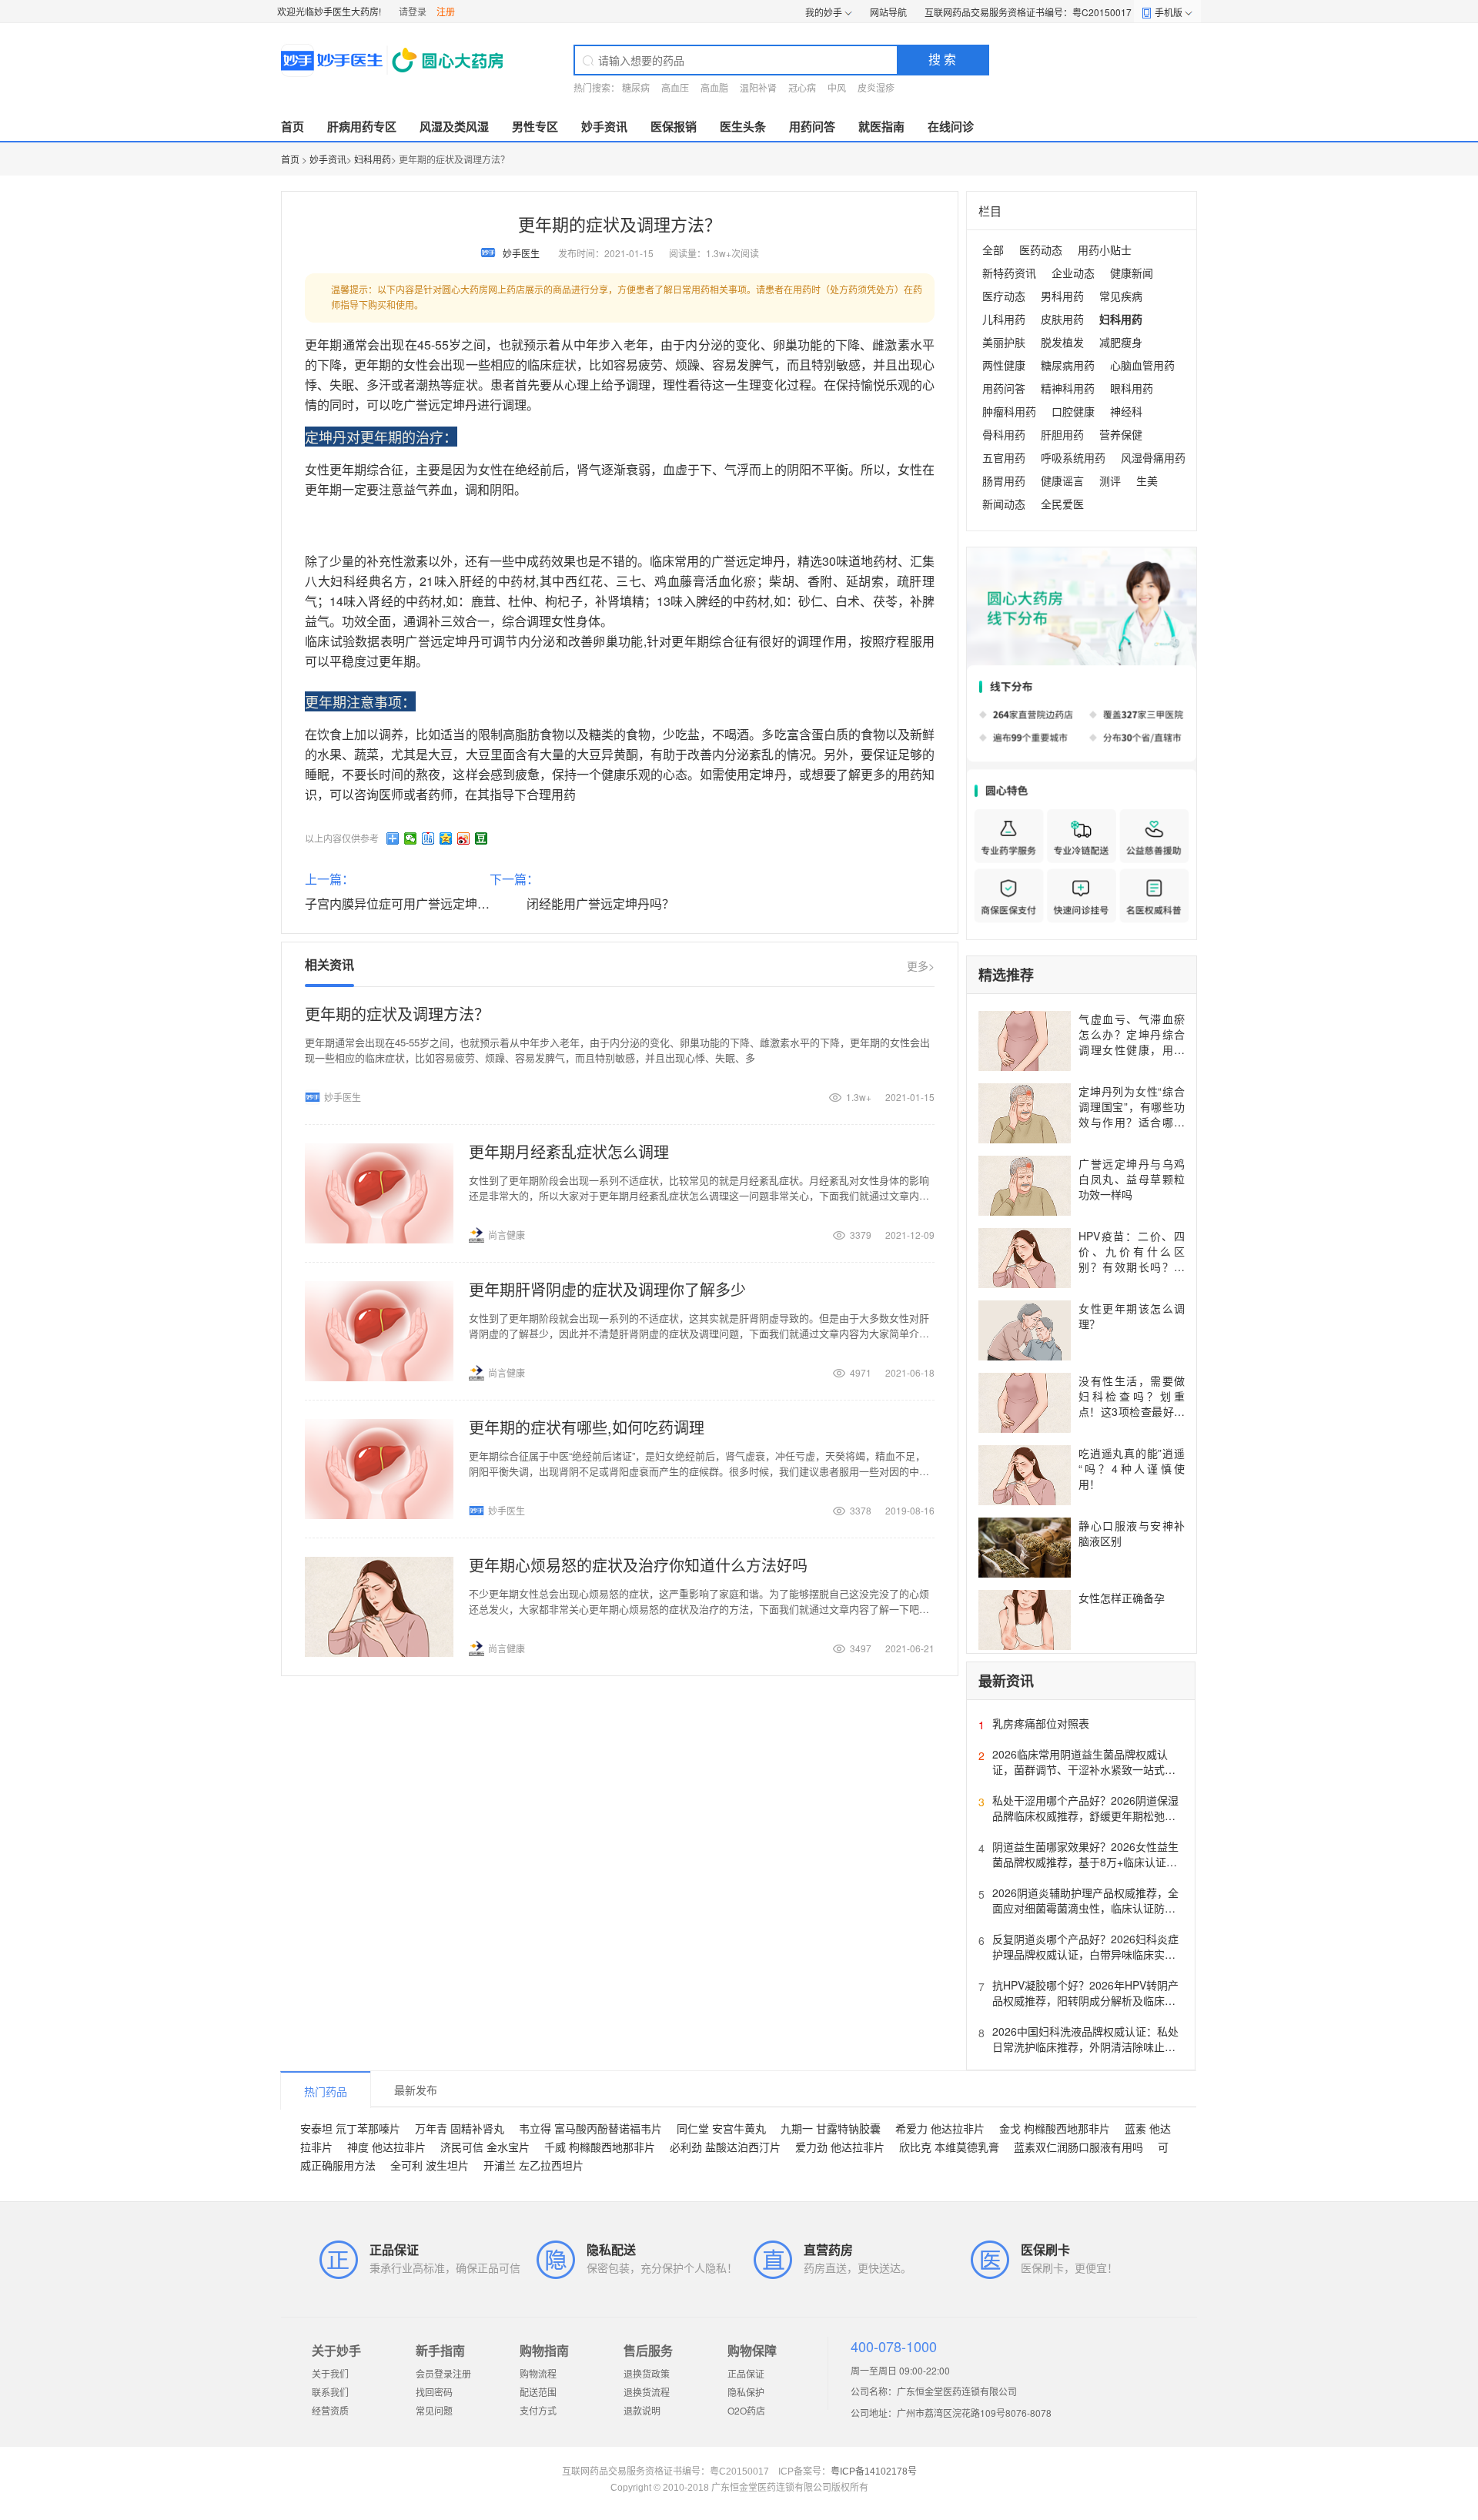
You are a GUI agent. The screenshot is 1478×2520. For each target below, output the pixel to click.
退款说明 (642, 2410)
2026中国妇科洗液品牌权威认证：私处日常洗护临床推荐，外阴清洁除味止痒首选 (1085, 2046)
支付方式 (538, 2410)
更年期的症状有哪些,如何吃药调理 (587, 1427)
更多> (921, 965)
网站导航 (888, 12)
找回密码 (434, 2392)
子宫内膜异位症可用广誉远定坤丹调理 (410, 904)
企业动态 (1073, 273)
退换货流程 (647, 2392)
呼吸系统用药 (1073, 457)
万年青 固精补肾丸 (460, 2128)
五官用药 (1004, 457)
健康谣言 (1062, 480)
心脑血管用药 (1142, 365)
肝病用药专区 (362, 126)
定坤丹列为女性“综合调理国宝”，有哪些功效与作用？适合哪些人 (1132, 1114)
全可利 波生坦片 (430, 2165)
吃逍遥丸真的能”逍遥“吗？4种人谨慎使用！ (1132, 1468)
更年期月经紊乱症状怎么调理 (569, 1151)
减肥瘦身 (1121, 342)
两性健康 (1004, 365)
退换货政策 (647, 2373)
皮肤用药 (1062, 319)
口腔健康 (1073, 411)
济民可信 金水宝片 (485, 2147)
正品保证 (746, 2373)
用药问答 (812, 126)
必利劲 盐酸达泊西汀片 (725, 2147)
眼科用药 (1132, 388)
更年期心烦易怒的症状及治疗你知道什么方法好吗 (638, 1565)
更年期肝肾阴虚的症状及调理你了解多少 (607, 1289)
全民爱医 (1062, 504)
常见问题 (434, 2410)
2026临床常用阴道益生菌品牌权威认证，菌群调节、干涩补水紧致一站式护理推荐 (1084, 1769)
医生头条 (743, 126)
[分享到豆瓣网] (482, 838)
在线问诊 (951, 126)
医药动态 (1041, 249)
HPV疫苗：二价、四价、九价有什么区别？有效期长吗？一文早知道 (1132, 1259)
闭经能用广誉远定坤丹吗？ (600, 904)
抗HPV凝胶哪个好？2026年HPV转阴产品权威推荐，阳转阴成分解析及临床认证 (1085, 2000)
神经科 (1126, 411)
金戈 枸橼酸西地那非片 (1055, 2128)
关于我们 (330, 2373)
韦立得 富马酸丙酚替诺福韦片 (590, 2128)
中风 (837, 87)
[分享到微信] (411, 838)
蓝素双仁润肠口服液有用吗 (1078, 2147)
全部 (993, 249)
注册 (446, 11)
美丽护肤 (1004, 342)
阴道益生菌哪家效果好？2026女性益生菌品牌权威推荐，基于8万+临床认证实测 (1085, 1862)
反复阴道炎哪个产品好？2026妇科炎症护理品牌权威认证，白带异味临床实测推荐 (1085, 1954)
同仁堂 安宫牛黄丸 (721, 2128)
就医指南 (881, 126)
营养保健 (1121, 434)
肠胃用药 (1004, 480)
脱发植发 (1062, 342)
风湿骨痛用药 (1153, 457)
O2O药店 (746, 2410)
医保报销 (674, 126)
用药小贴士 (1105, 249)
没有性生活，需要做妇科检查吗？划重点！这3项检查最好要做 (1132, 1404)
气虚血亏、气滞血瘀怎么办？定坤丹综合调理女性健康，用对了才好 (1132, 1042)
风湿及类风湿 (454, 126)
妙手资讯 (604, 126)
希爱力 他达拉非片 (940, 2128)
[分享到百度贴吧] (428, 838)
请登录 (413, 11)
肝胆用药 (1062, 434)
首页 (293, 126)
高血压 (675, 87)
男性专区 (535, 126)
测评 (1110, 480)
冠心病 (802, 87)
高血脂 (714, 87)
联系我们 (330, 2392)
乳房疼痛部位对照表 (1041, 1723)
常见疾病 (1121, 296)
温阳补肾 (758, 87)
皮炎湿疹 (876, 87)
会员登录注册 (443, 2373)
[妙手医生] (394, 60)
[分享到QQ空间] (446, 838)
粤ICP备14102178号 (874, 2471)
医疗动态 (1004, 296)
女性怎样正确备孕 (1122, 1598)
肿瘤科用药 (1009, 411)
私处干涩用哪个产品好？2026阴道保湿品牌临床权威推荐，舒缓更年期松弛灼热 (1085, 1816)
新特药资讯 (1009, 273)
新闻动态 (1004, 504)
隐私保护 (746, 2392)
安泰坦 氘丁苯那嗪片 (350, 2128)
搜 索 (942, 59)
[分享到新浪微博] (464, 838)
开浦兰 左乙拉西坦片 (533, 2165)
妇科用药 (373, 159)
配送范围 (538, 2392)
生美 (1147, 480)
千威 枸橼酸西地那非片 (600, 2147)
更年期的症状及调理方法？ (397, 1014)
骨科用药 (1004, 434)
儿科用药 (1004, 319)
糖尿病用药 (1068, 365)
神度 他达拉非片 (386, 2147)
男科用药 (1062, 296)
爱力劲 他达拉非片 (840, 2147)
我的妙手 (824, 12)
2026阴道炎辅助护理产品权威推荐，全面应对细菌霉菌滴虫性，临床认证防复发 (1085, 1908)
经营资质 (330, 2410)
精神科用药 (1068, 388)
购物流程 (538, 2373)
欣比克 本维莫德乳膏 (949, 2147)
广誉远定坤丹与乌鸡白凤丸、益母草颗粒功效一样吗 (1132, 1179)
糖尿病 (636, 87)
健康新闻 (1132, 273)
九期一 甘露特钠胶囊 (831, 2128)
